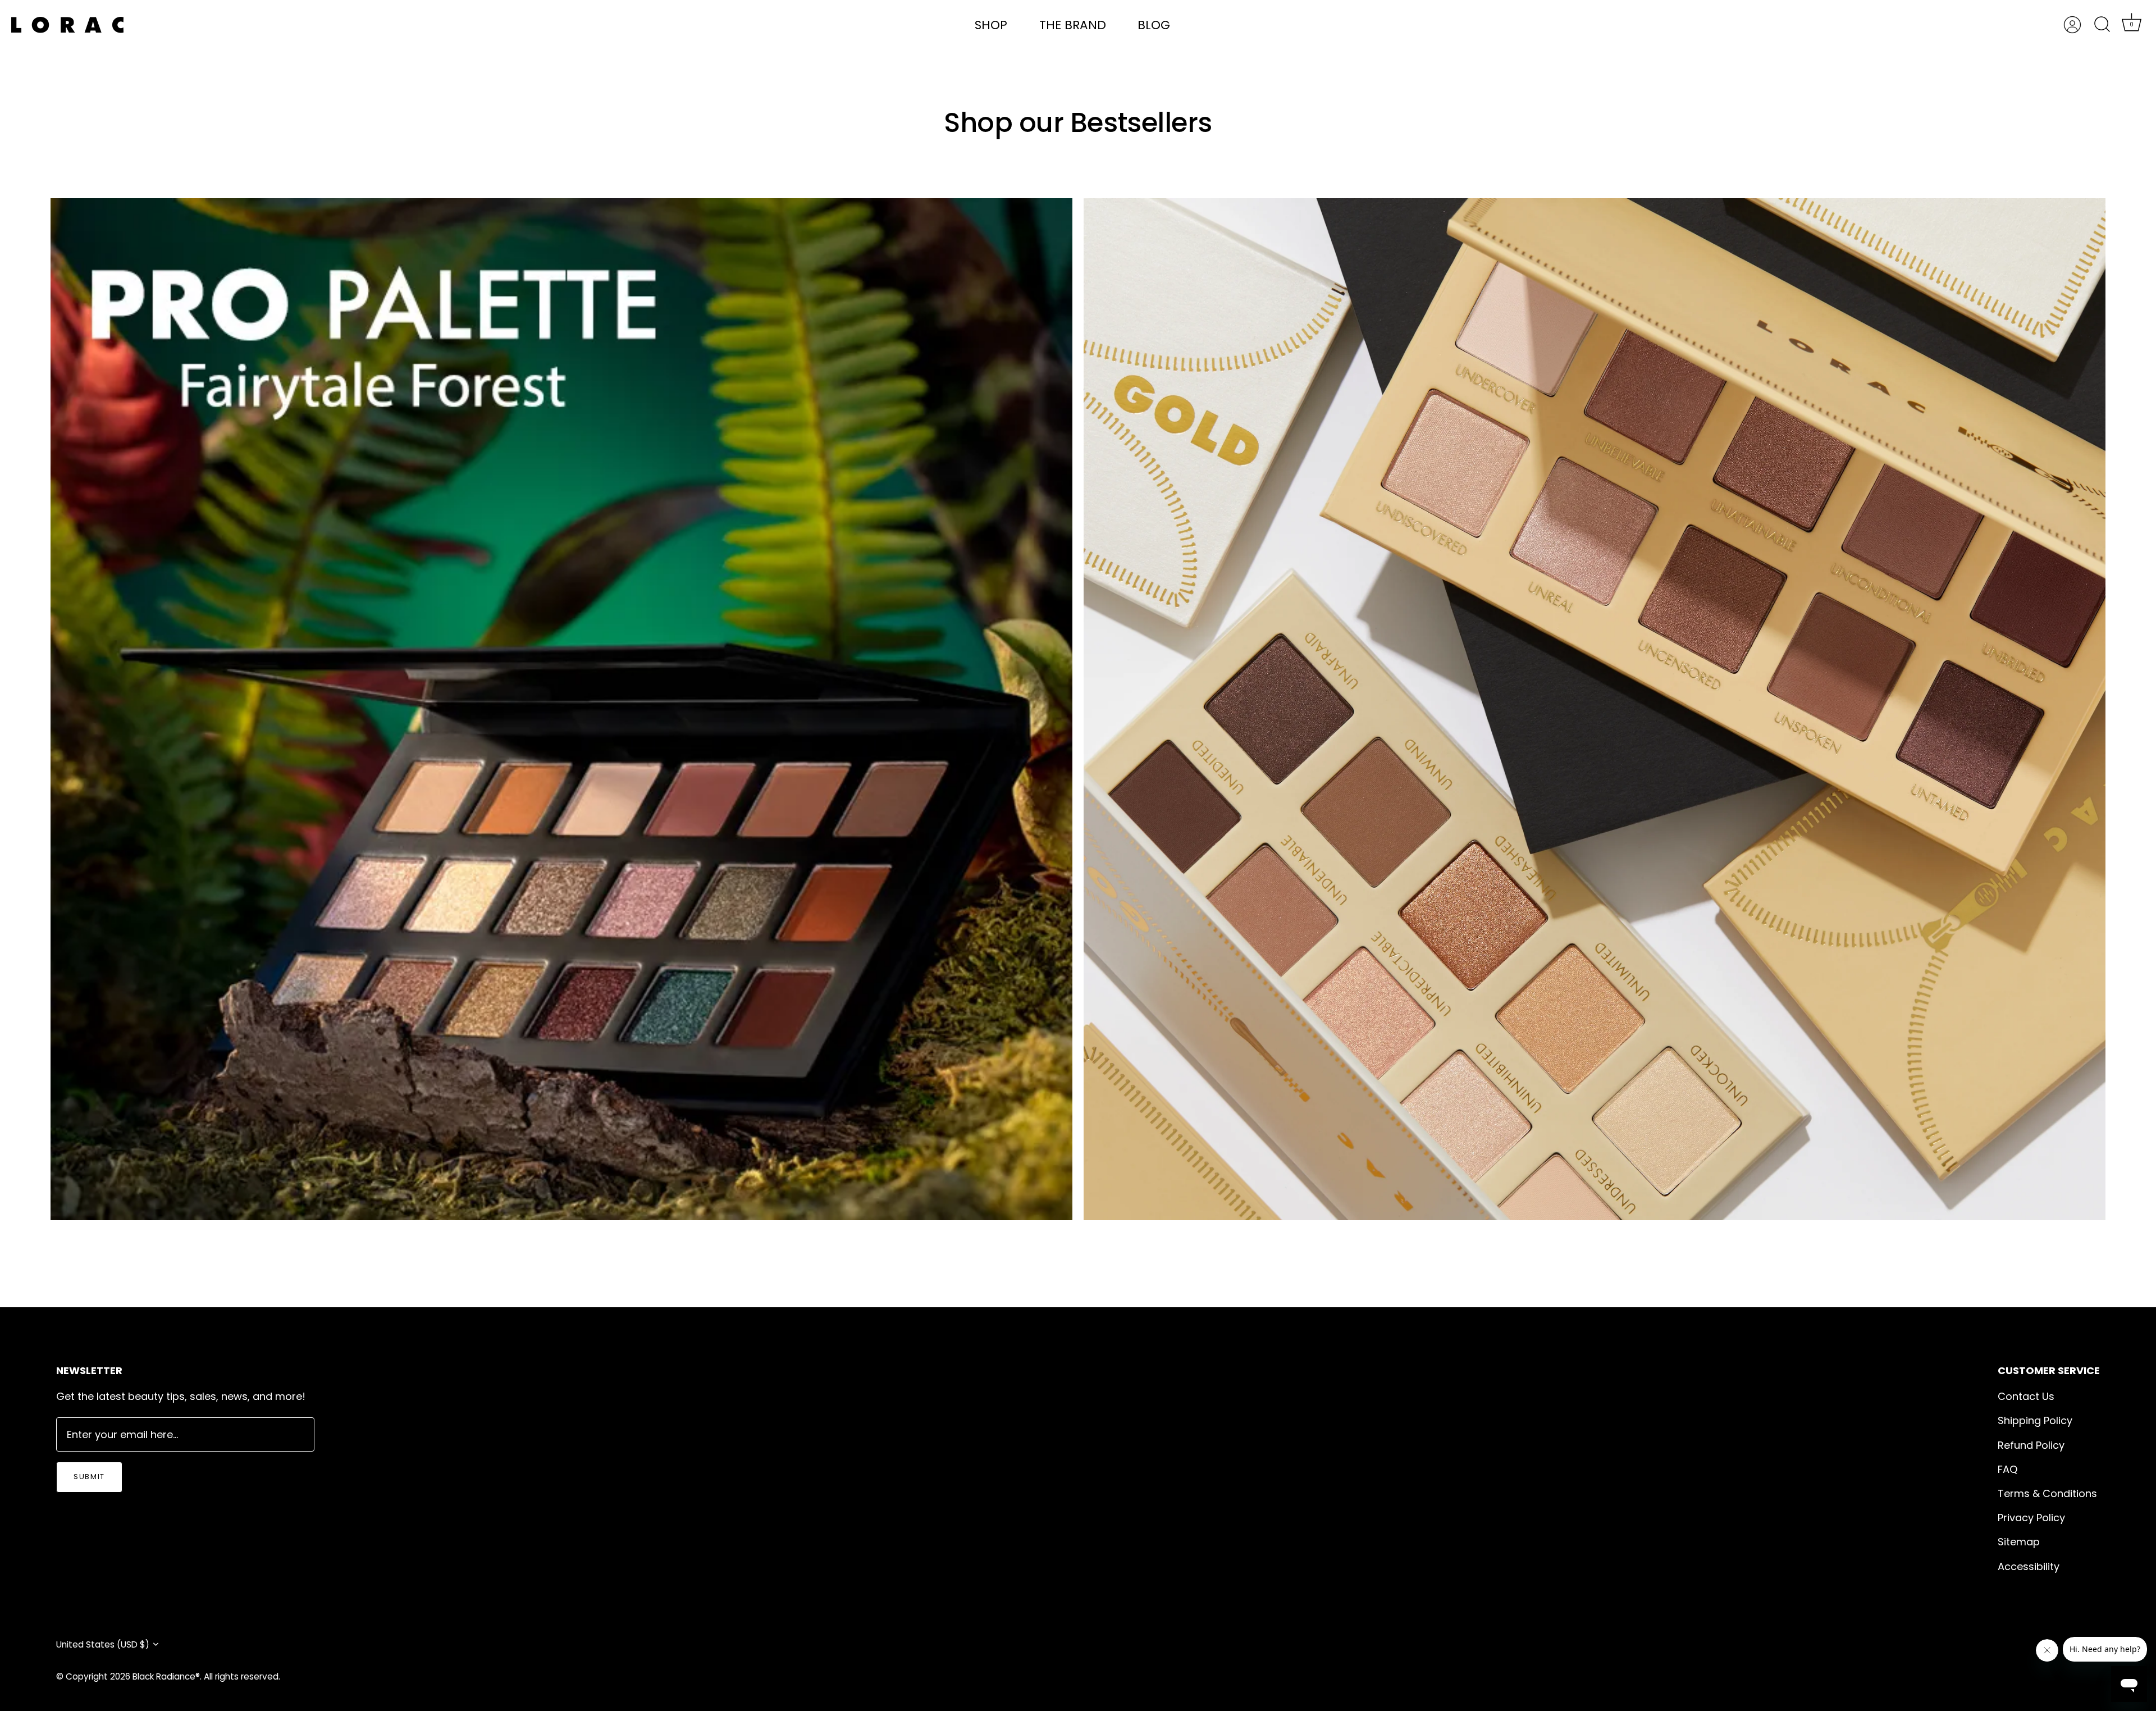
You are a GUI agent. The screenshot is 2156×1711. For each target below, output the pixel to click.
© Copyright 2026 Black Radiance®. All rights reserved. (168, 1676)
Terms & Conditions (2047, 1493)
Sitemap (2019, 1542)
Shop (991, 25)
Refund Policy (2031, 1445)
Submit (89, 1477)
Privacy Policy (2031, 1518)
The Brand (1073, 25)
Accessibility (2029, 1566)
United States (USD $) (103, 1644)
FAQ (2007, 1469)
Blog (1154, 25)
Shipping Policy (2035, 1420)
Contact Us (2026, 1396)
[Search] (2102, 25)
